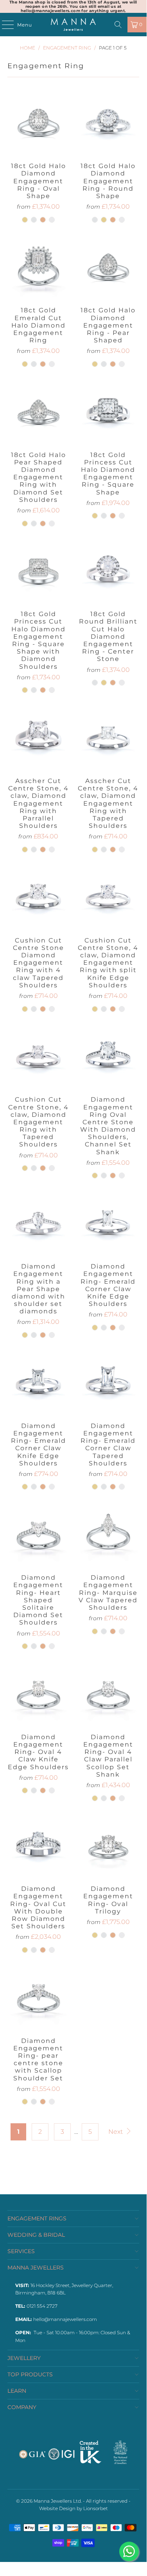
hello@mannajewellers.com (65, 2319)
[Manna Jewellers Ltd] (73, 25)
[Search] (118, 25)
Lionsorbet (96, 2508)
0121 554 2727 (42, 2306)
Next (116, 2132)
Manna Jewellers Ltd (57, 2501)
